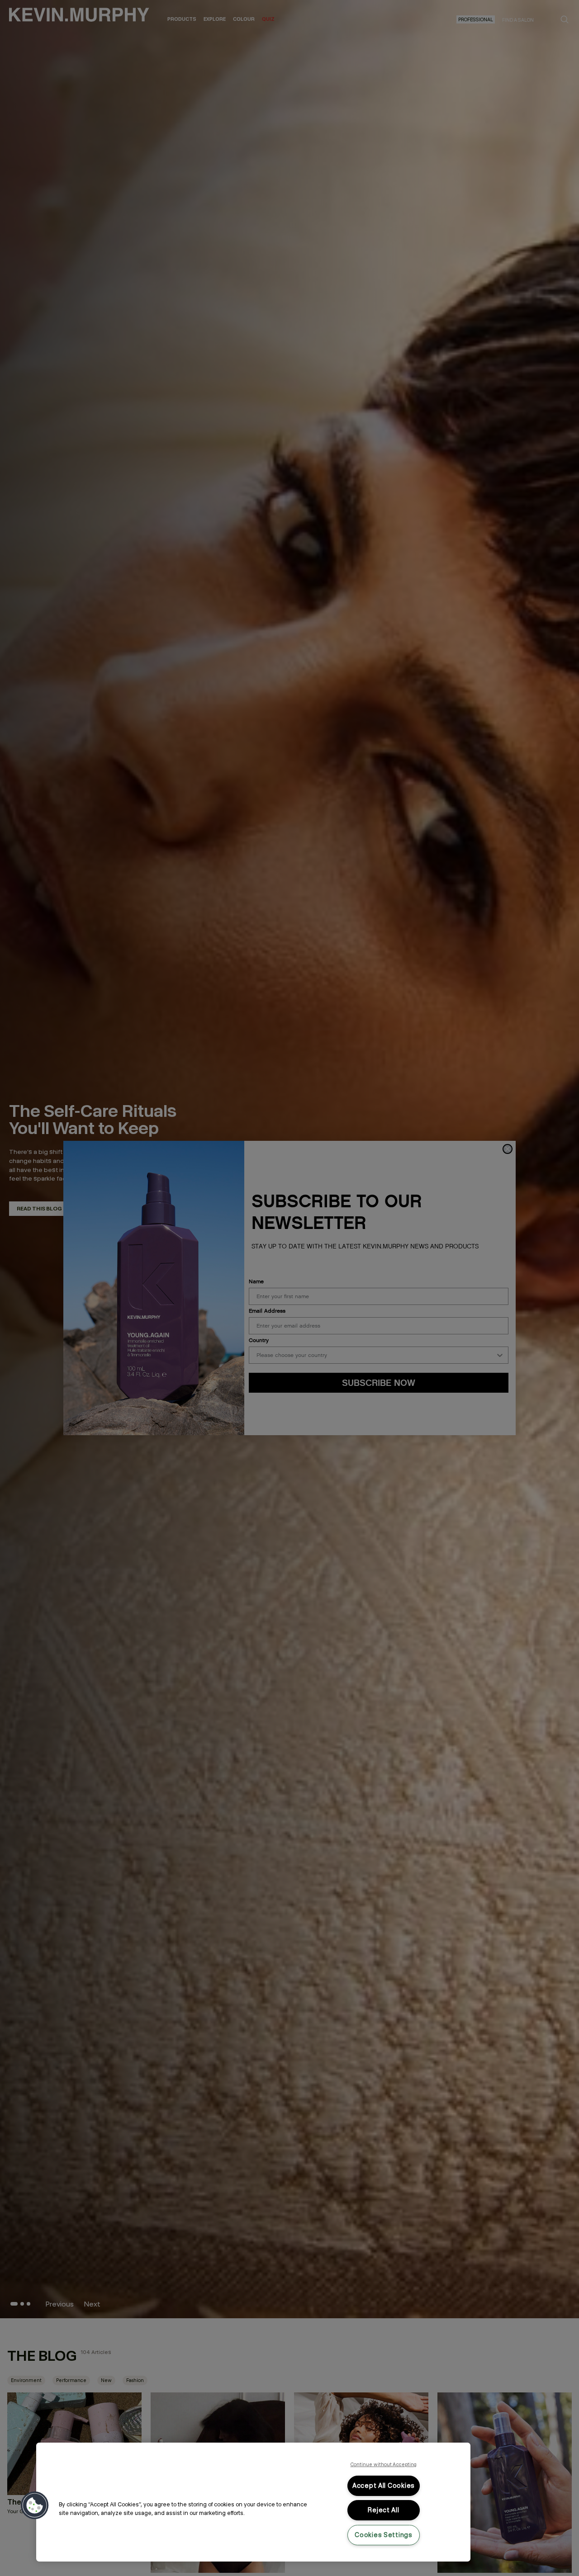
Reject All (383, 2510)
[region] (253, 2502)
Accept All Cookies (384, 2486)
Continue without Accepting (384, 2464)
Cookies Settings (384, 2535)
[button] (35, 2505)
